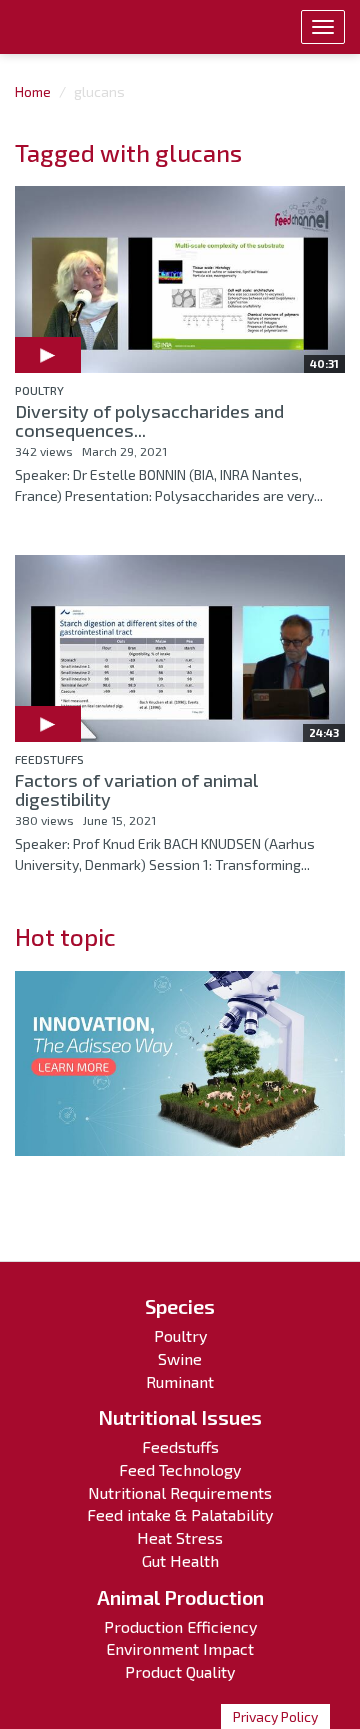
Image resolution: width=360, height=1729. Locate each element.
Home (33, 91)
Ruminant (180, 1381)
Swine (180, 1358)
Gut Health (180, 1560)
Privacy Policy (275, 1716)
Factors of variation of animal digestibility (136, 790)
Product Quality (180, 1671)
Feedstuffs (49, 759)
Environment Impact (180, 1648)
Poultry (39, 390)
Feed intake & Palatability (180, 1514)
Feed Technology (180, 1469)
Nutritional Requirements (180, 1492)
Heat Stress (180, 1537)
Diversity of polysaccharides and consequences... (149, 421)
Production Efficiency (180, 1626)
